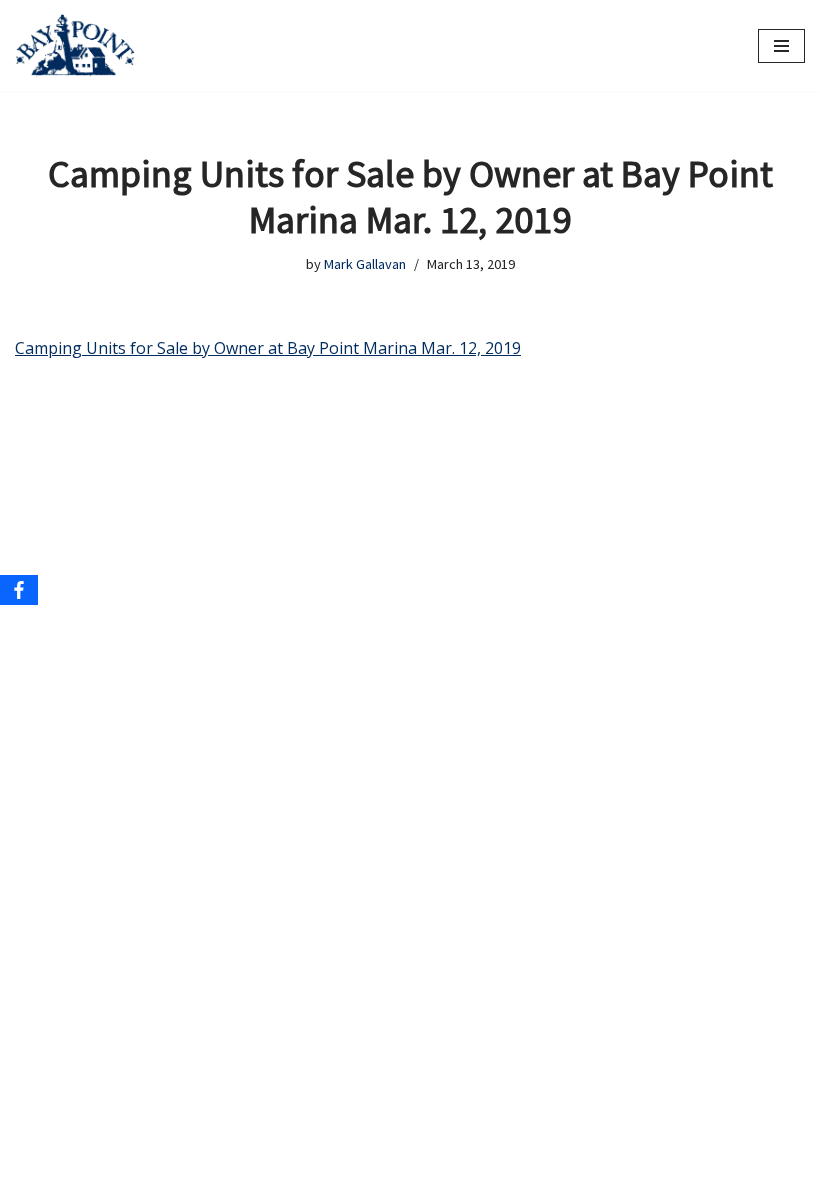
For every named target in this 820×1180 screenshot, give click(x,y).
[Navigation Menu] (781, 46)
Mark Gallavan (365, 264)
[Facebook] (19, 590)
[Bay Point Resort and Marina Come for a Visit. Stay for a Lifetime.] (75, 45)
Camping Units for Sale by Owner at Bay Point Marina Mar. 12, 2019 (268, 348)
